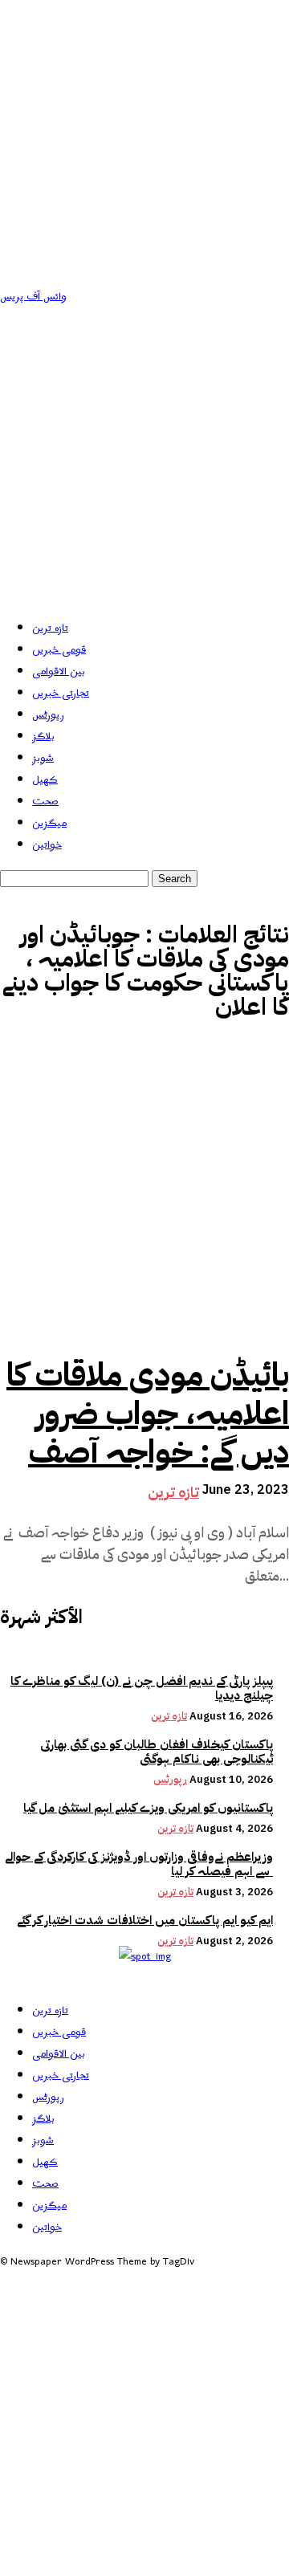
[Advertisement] (144, 460)
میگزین (49, 823)
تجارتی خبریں (61, 693)
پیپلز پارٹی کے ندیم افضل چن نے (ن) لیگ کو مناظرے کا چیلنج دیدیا (142, 1688)
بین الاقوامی (59, 671)
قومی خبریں (59, 650)
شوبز (43, 758)
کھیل (45, 780)
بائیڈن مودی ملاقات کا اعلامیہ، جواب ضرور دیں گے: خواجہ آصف (148, 1414)
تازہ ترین (50, 628)
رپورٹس (48, 715)
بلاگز (43, 737)
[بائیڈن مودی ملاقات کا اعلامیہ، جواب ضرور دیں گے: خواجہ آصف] (144, 1191)
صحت (45, 802)
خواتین (47, 845)
